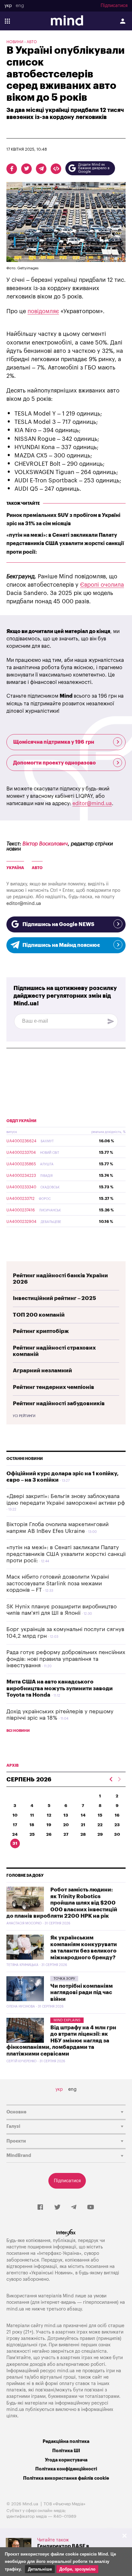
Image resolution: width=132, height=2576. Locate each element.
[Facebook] (40, 2207)
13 (66, 1815)
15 (100, 1815)
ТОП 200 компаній (39, 1315)
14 (83, 1815)
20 (66, 1825)
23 (117, 1825)
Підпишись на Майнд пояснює (61, 945)
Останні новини (25, 1459)
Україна (15, 868)
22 (100, 1825)
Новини (15, 42)
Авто (32, 42)
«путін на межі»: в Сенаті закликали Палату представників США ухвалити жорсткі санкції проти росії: (65, 543)
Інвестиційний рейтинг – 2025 (54, 1298)
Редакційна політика (66, 2441)
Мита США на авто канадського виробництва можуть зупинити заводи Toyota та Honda (60, 1688)
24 (15, 1834)
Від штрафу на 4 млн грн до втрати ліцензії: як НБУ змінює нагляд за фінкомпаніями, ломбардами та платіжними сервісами (61, 2041)
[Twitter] (57, 2207)
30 (117, 1834)
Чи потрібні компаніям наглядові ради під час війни (82, 1993)
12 (49, 1815)
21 (83, 1825)
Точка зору (64, 1979)
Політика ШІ (66, 2451)
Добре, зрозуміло (77, 2569)
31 (15, 1843)
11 (32, 1815)
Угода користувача (66, 2460)
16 (117, 1815)
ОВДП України (21, 1121)
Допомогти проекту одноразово (54, 763)
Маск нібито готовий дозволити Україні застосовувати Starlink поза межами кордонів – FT (58, 1583)
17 (15, 1825)
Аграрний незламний (42, 1371)
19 (49, 1825)
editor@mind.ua (92, 804)
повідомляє (43, 311)
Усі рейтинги (24, 1416)
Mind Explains (67, 2020)
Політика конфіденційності (66, 2469)
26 (49, 1834)
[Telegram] (74, 2207)
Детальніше (40, 2569)
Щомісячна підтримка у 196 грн (54, 742)
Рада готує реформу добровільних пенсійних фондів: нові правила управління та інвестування (66, 1659)
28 (83, 1834)
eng (20, 6)
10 (15, 1815)
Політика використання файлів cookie (66, 2478)
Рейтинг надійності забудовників (59, 1403)
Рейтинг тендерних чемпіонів (54, 1387)
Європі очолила (102, 585)
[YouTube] (91, 2207)
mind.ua (15, 2309)
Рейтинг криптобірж (41, 1331)
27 (66, 1834)
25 (32, 1834)
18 (32, 1825)
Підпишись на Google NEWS (58, 924)
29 (100, 1834)
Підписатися (114, 6)
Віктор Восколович (45, 844)
